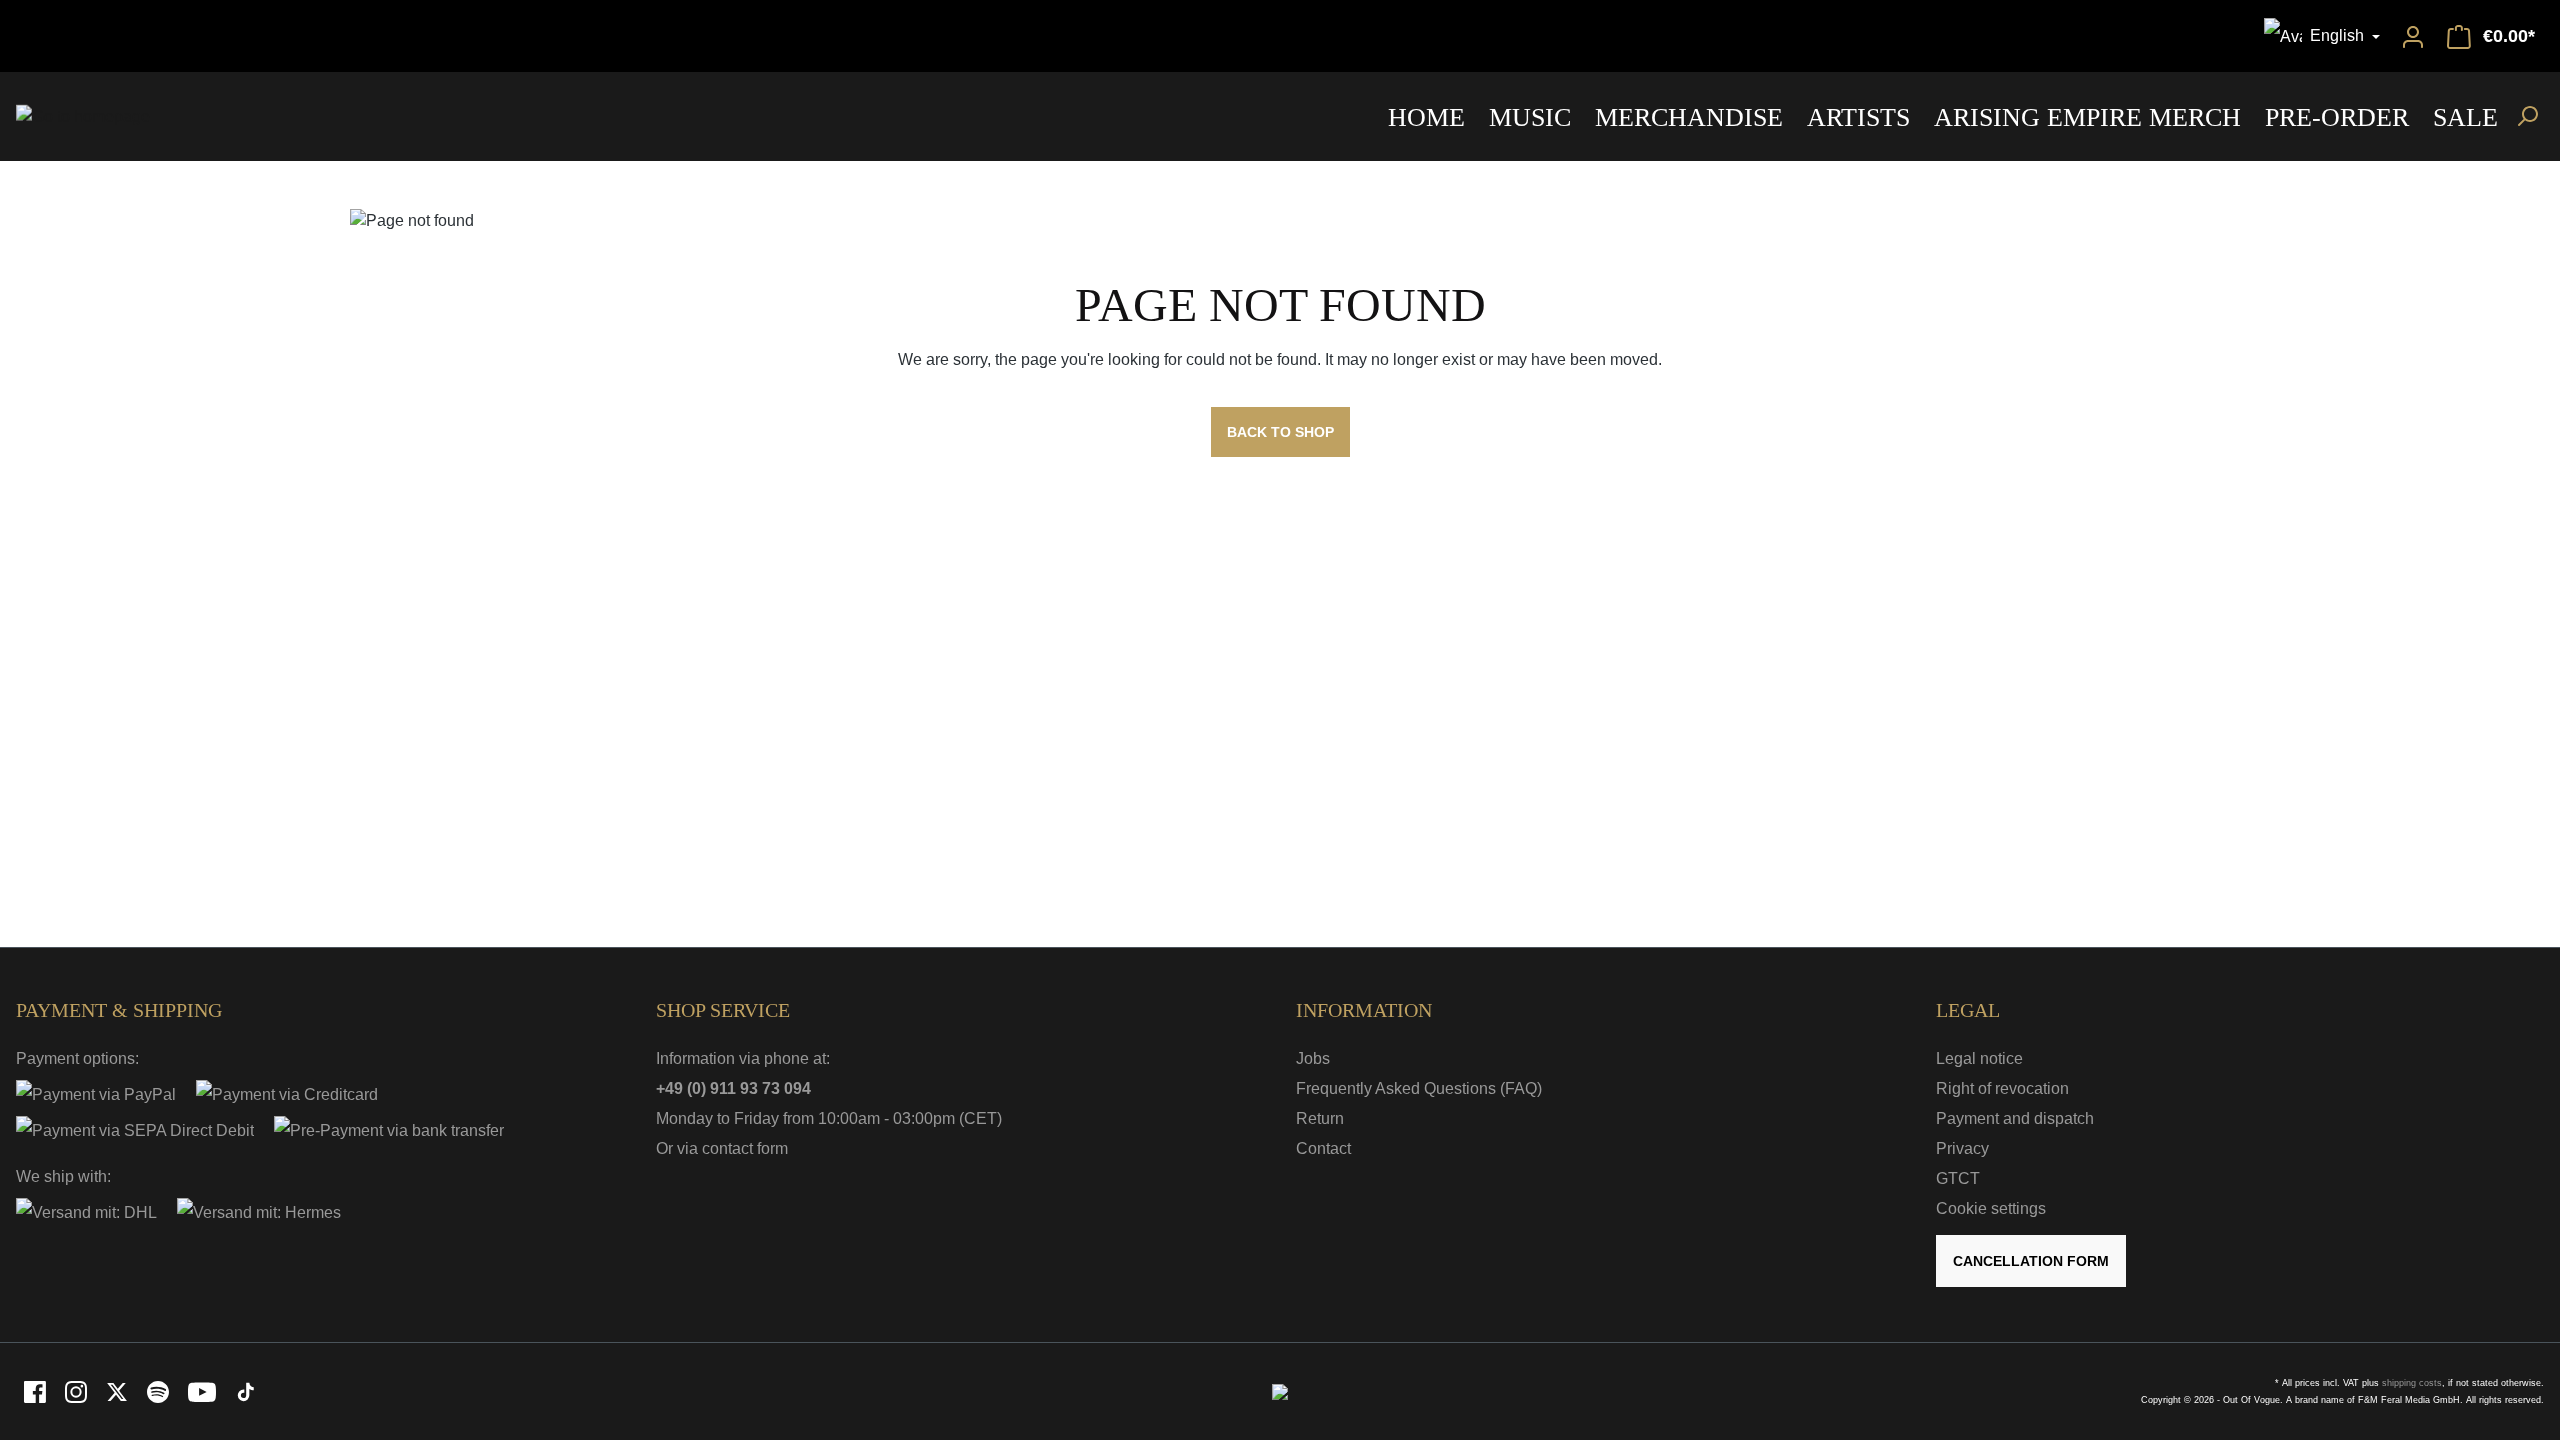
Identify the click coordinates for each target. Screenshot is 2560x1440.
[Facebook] (36, 1390)
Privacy (1962, 1148)
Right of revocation (2002, 1088)
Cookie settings (1991, 1208)
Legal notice (1979, 1058)
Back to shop (1280, 432)
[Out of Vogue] (1280, 1390)
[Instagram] (77, 1390)
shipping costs (2412, 1383)
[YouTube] (203, 1390)
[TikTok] (246, 1390)
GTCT (1958, 1178)
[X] (118, 1390)
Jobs (1313, 1058)
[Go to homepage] (83, 116)
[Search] (2527, 115)
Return (1320, 1118)
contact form (745, 1148)
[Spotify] (159, 1390)
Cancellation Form (2031, 1261)
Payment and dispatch (2015, 1118)
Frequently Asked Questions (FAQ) (1419, 1088)
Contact (1323, 1148)
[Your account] (2413, 36)
